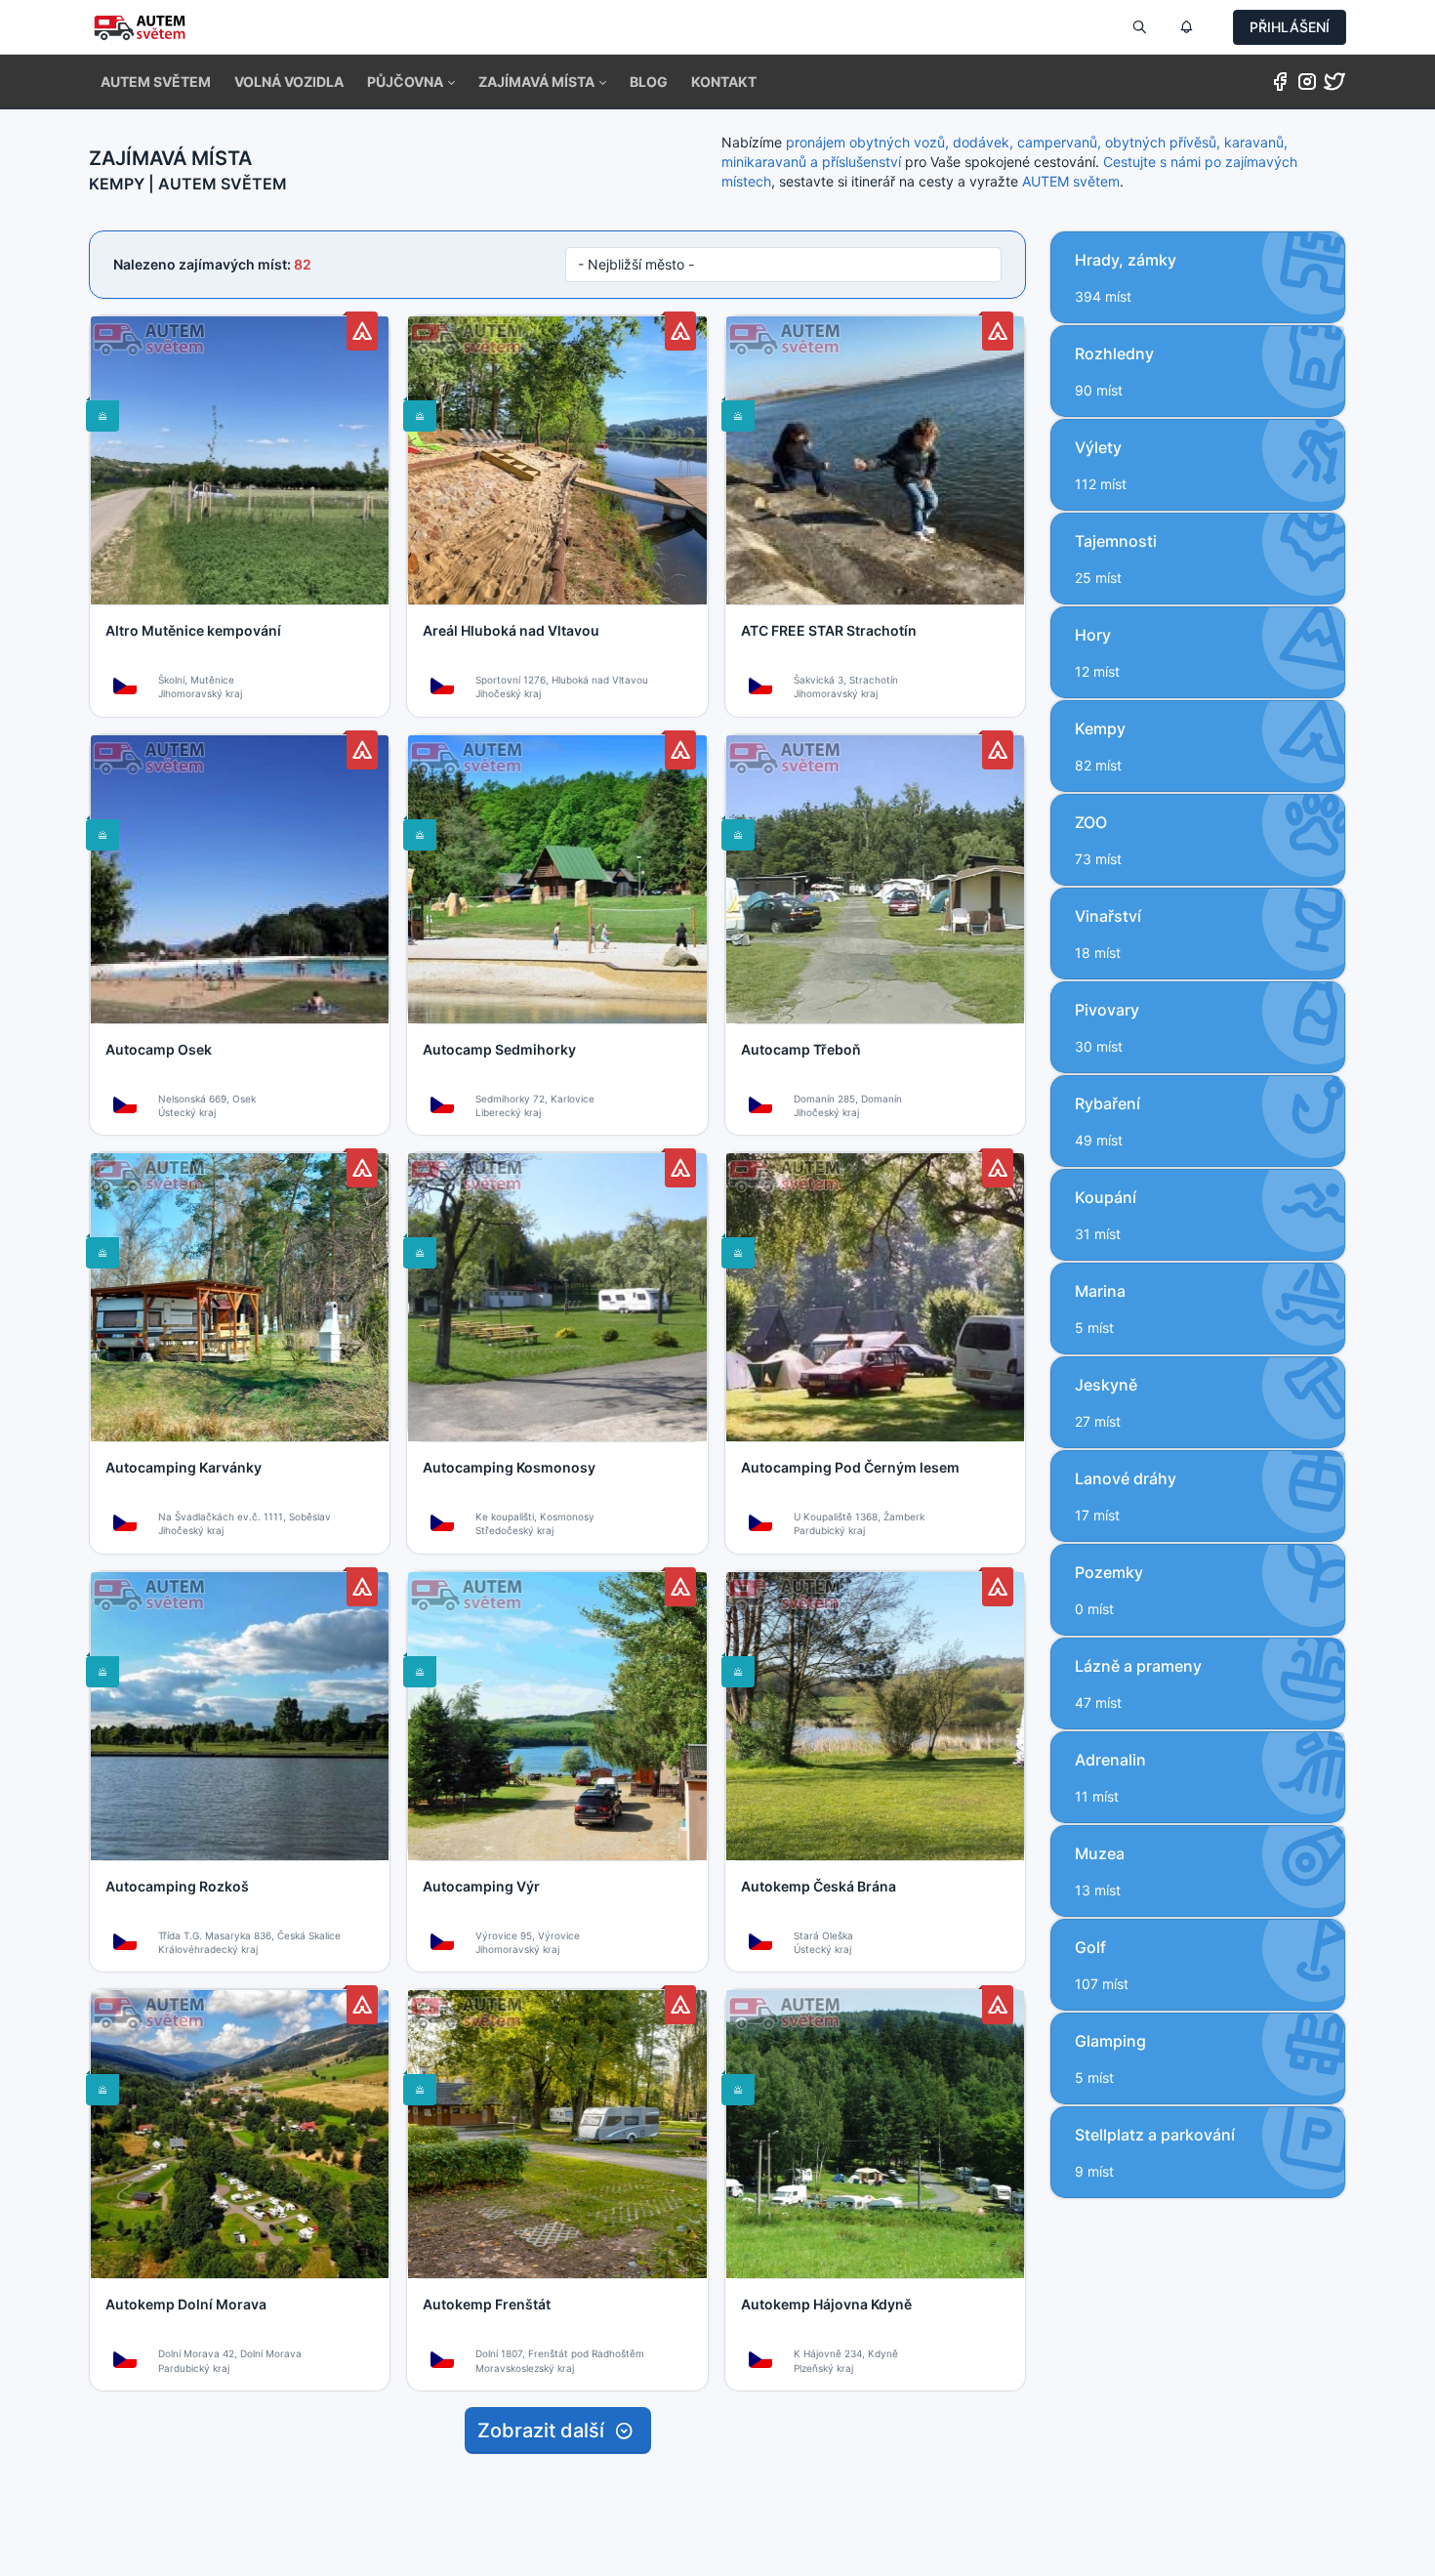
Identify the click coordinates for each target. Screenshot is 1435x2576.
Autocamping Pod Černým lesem (850, 1467)
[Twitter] (1334, 85)
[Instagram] (1307, 85)
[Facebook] (1280, 85)
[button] (411, 82)
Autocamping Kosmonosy (509, 1467)
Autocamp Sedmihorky (499, 1049)
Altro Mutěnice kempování (193, 630)
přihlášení (1290, 27)
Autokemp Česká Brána (819, 1886)
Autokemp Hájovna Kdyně (826, 2304)
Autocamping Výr (481, 1886)
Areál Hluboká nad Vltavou (511, 630)
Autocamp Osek (159, 1049)
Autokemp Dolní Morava (186, 2304)
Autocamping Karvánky (184, 1467)
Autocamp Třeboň (801, 1049)
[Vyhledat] (1139, 27)
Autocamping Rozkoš (177, 1886)
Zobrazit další (546, 2431)
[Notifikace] (1186, 27)
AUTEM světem (1071, 181)
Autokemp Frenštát (487, 2304)
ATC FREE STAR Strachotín (829, 630)
